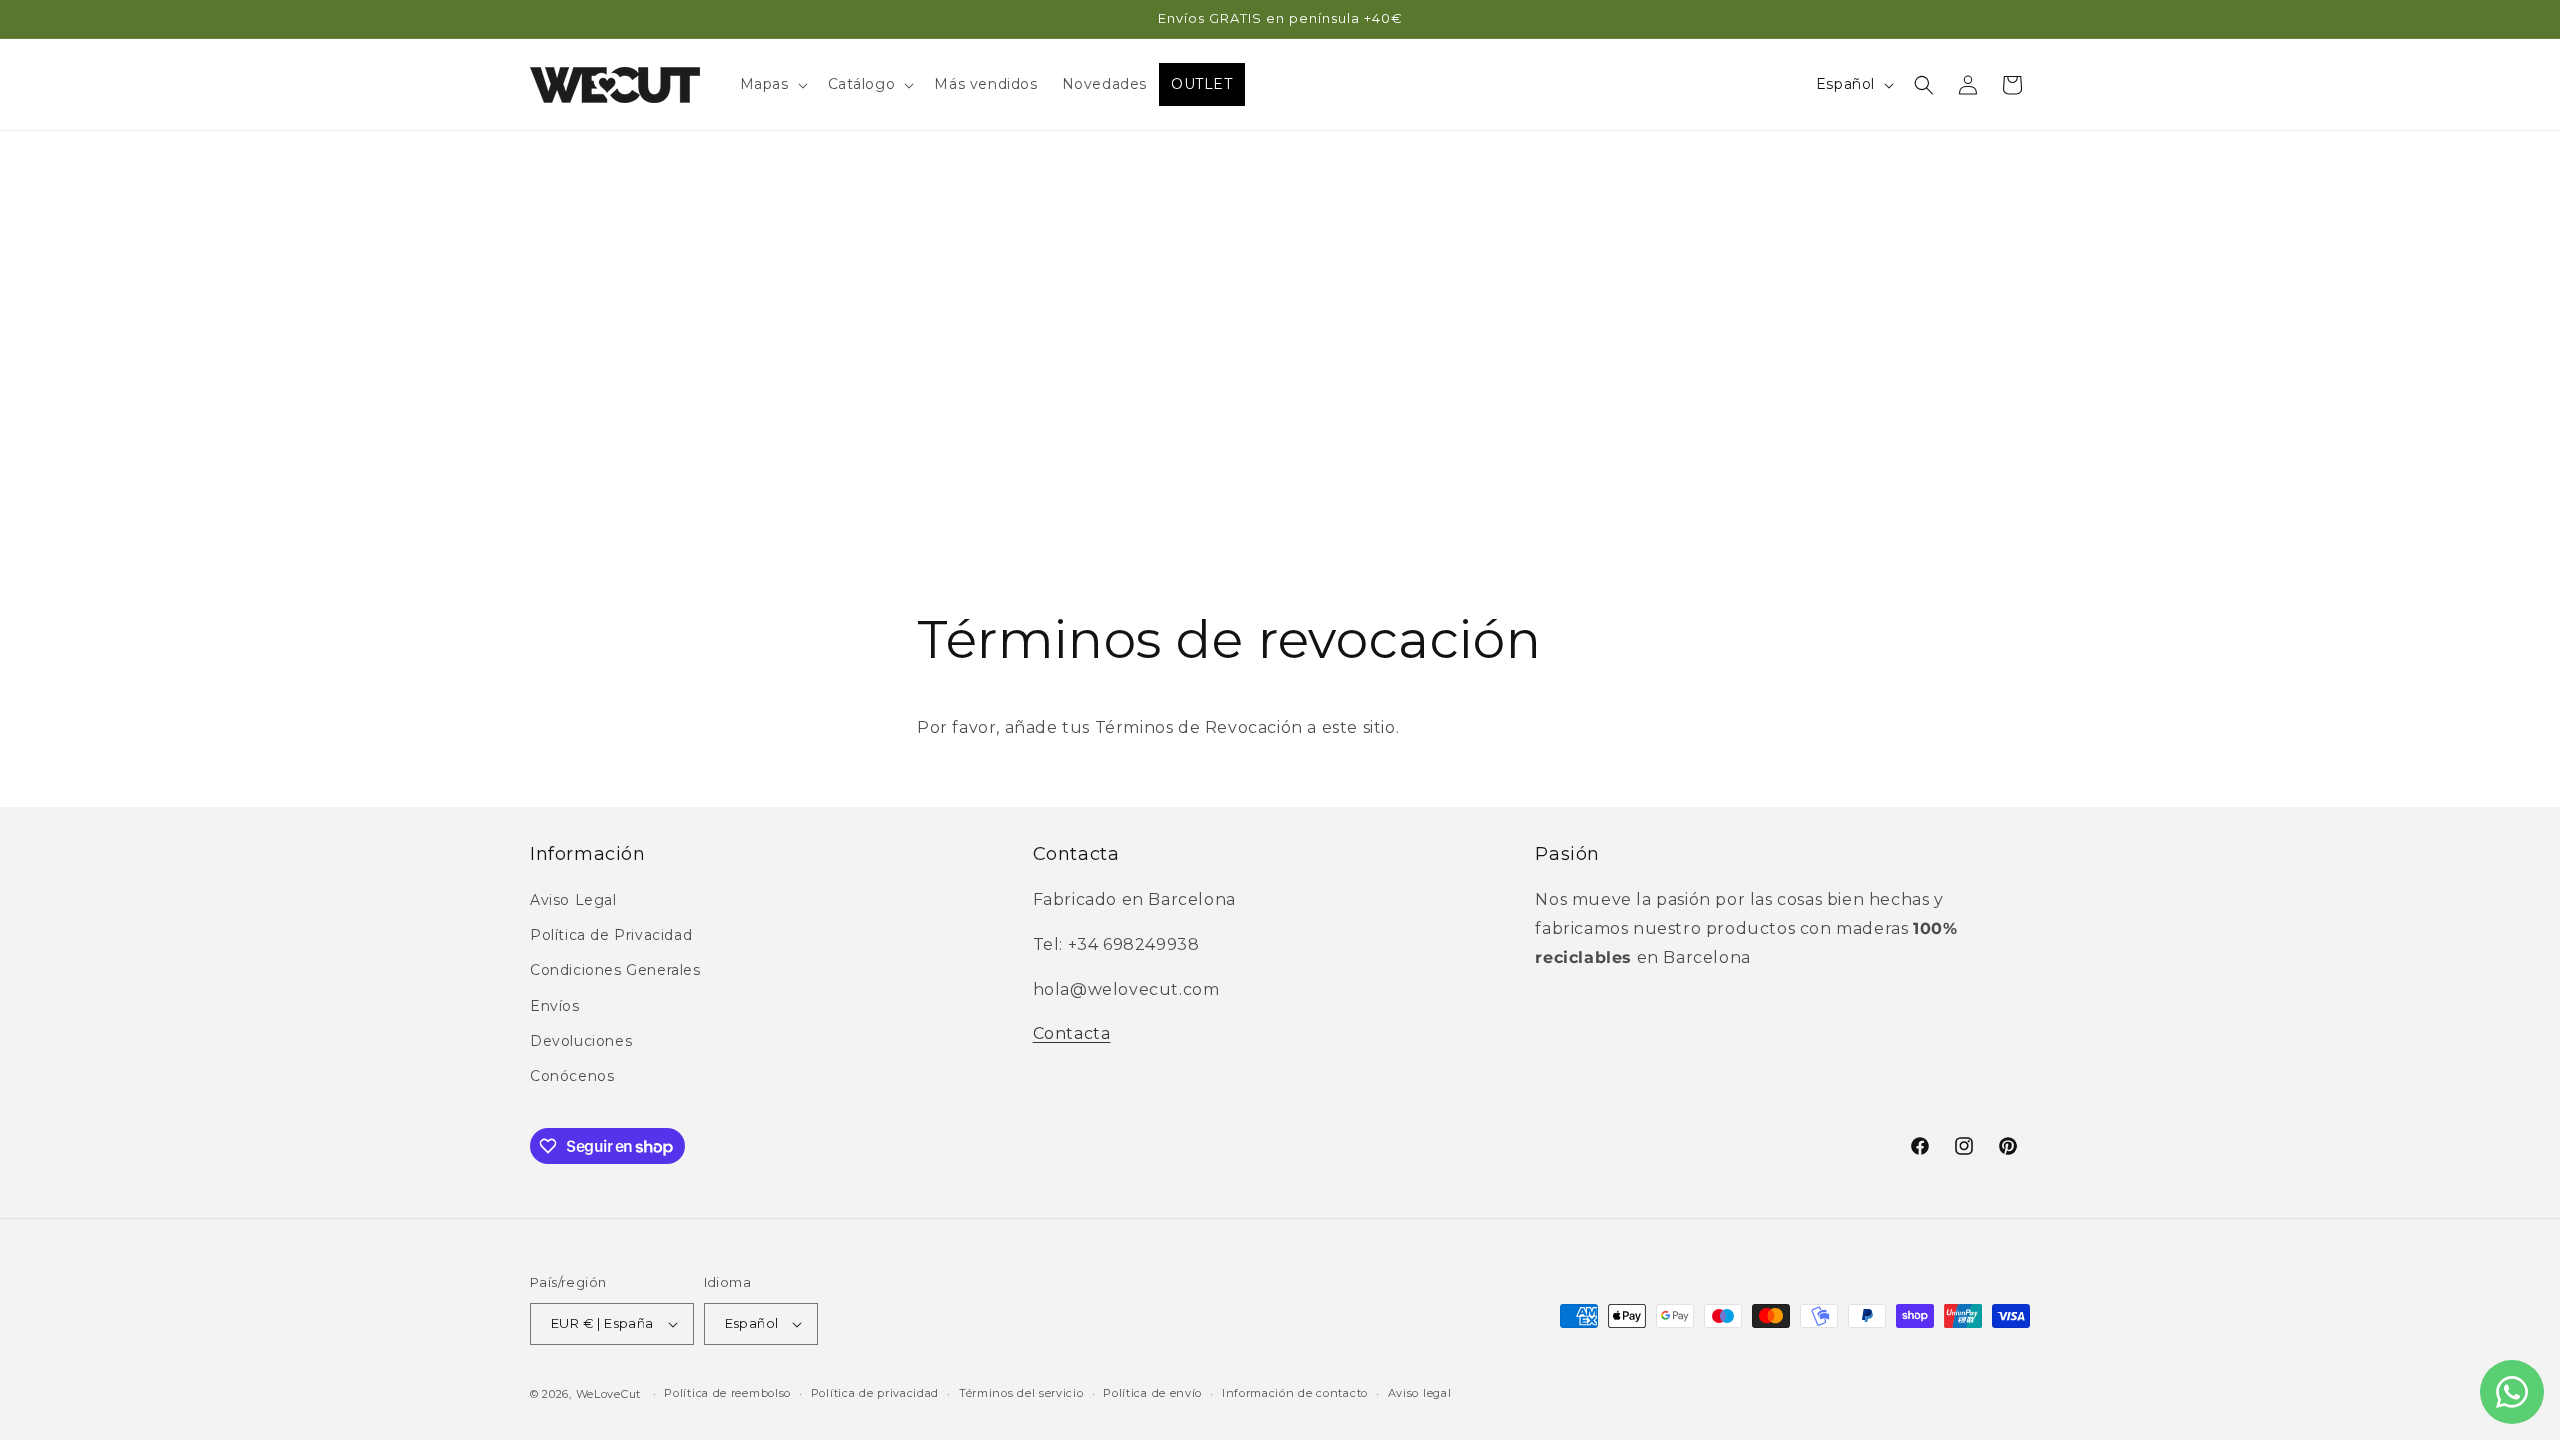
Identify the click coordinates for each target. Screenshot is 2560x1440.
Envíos (555, 1006)
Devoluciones (581, 1041)
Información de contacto (1295, 1393)
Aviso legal (1420, 1393)
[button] (772, 84)
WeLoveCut (608, 1394)
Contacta (1072, 1033)
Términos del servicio (1021, 1393)
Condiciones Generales (615, 970)
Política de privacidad (875, 1393)
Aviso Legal (573, 900)
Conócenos (572, 1076)
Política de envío (1152, 1393)
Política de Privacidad (611, 935)
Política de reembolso (727, 1393)
